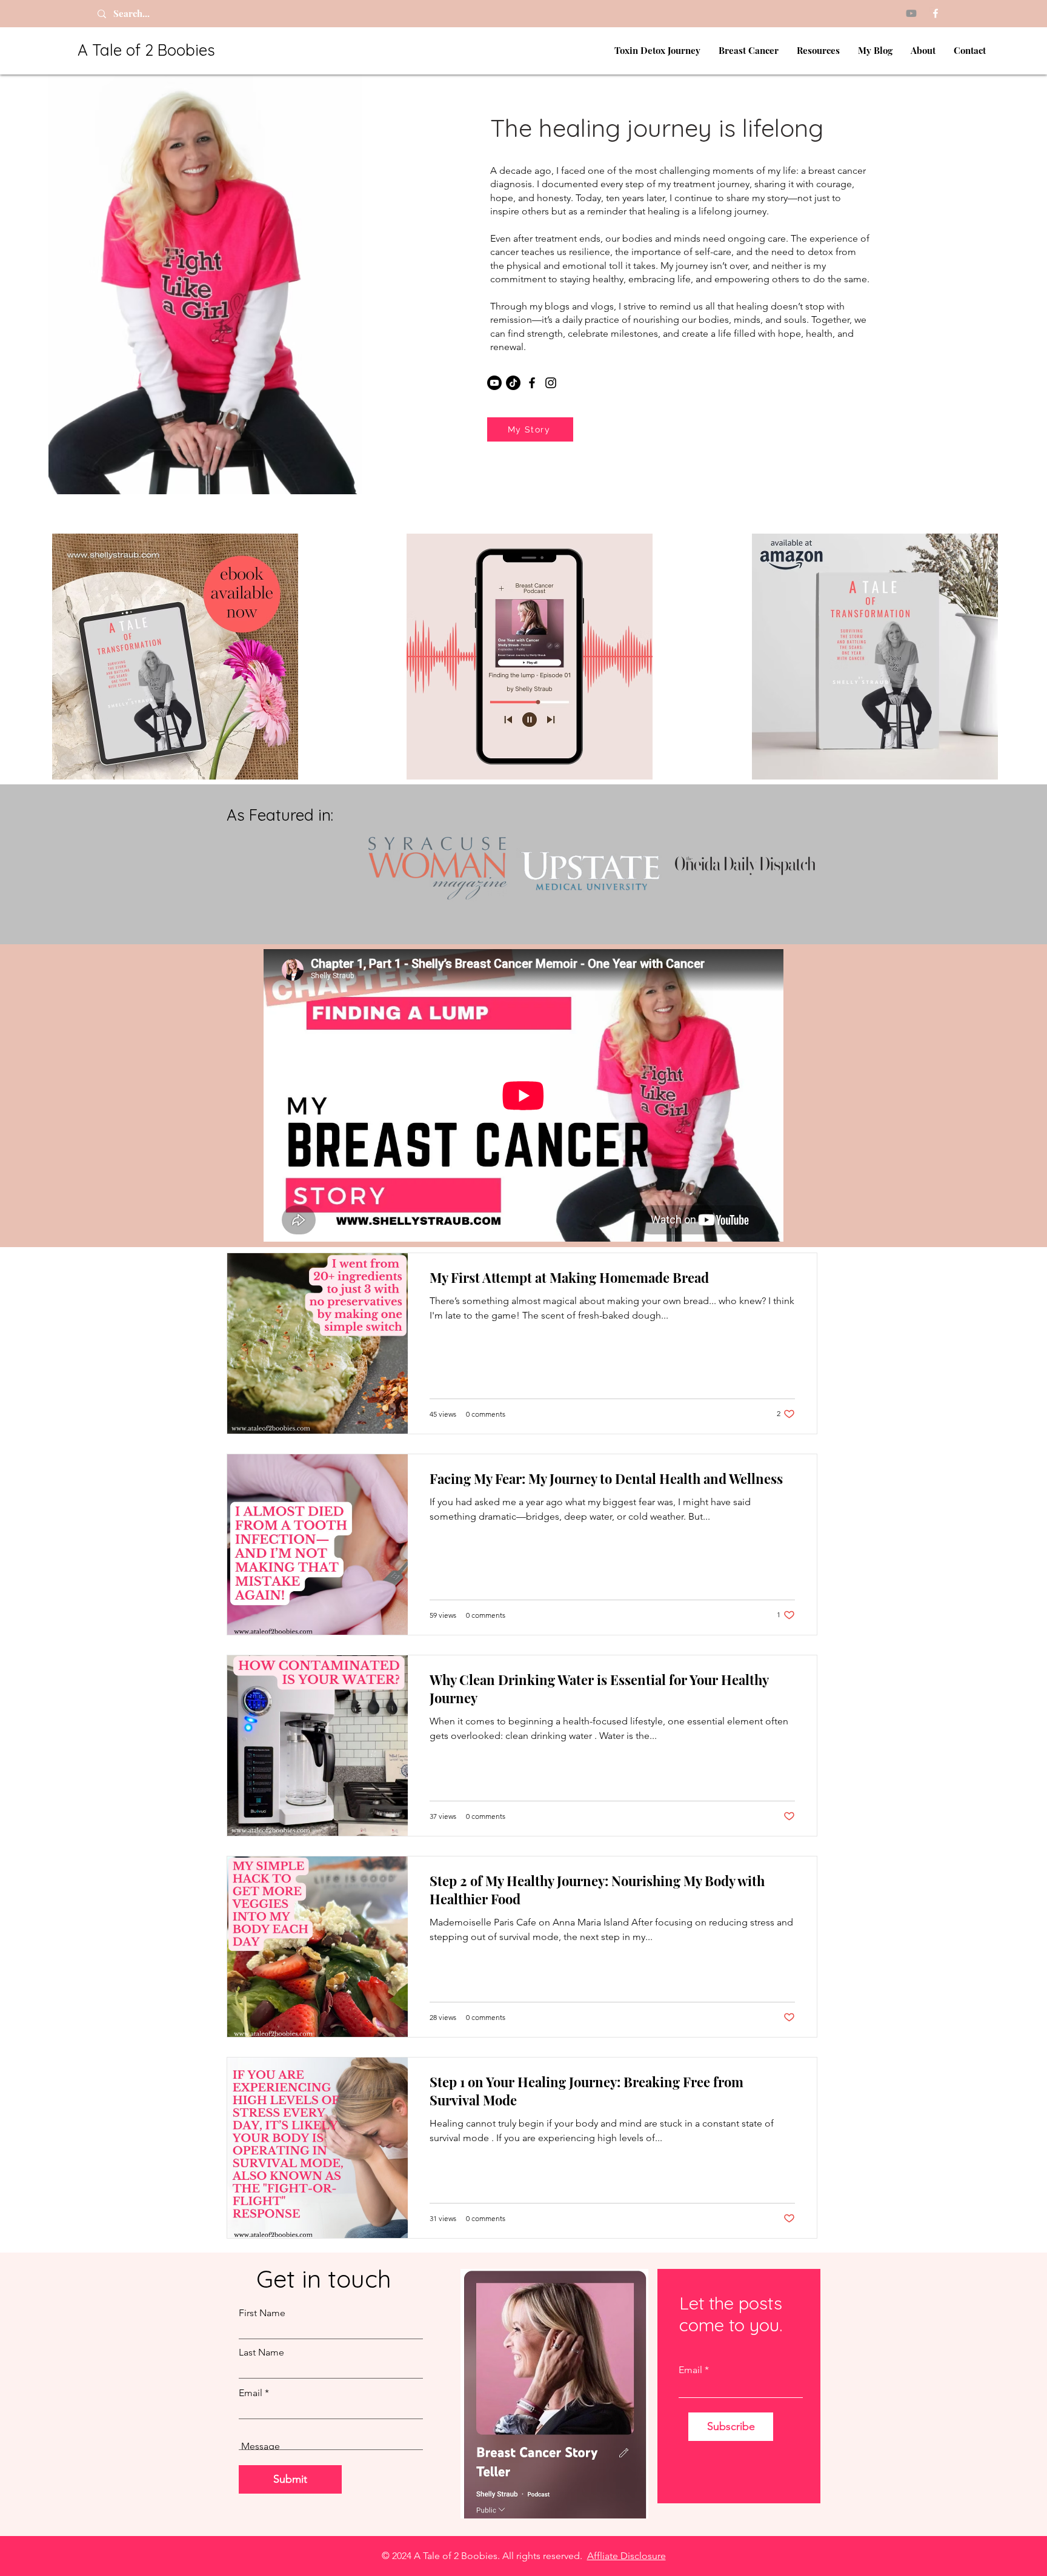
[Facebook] (936, 13)
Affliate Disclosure (627, 2556)
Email (251, 2393)
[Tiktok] (513, 383)
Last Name (261, 2353)
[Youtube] (911, 13)
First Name (262, 2313)
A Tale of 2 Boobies (146, 50)
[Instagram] (551, 383)
